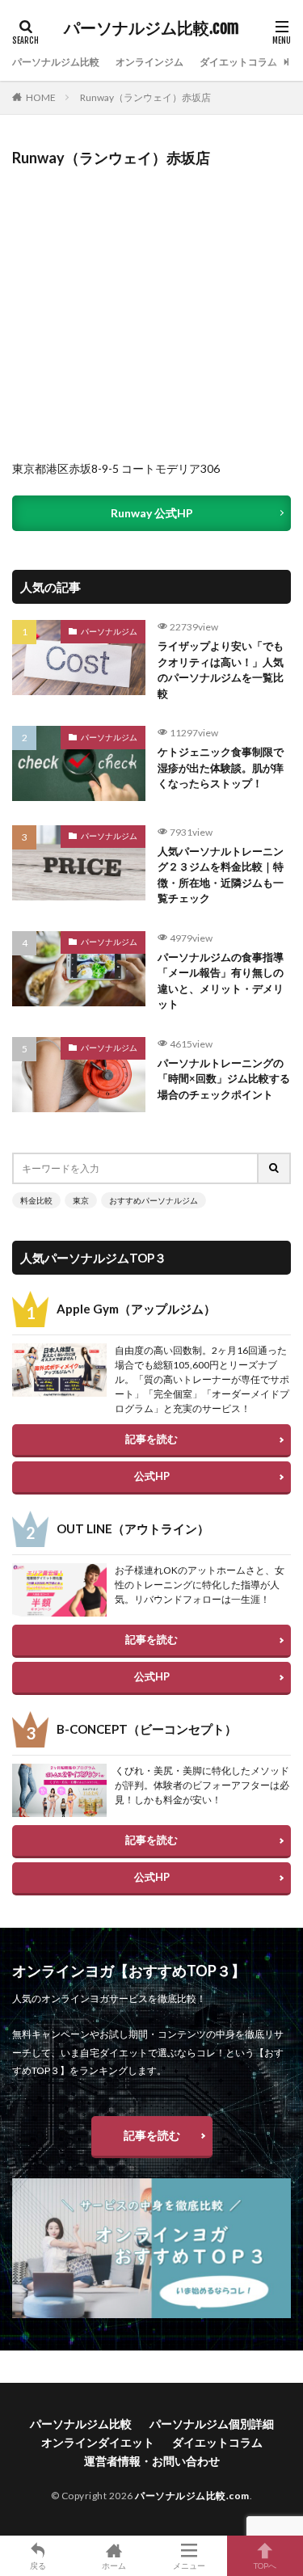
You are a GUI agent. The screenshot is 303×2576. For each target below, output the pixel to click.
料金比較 (36, 1200)
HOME (41, 97)
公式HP (152, 1476)
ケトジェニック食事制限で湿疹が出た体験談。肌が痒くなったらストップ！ (221, 767)
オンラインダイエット (98, 2442)
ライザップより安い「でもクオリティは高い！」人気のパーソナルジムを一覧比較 (221, 670)
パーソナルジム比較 (56, 62)
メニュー (189, 2565)
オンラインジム (149, 62)
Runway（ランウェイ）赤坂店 (145, 97)
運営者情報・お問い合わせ (152, 2461)
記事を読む (151, 1439)
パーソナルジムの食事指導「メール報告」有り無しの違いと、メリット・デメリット (221, 981)
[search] (275, 1168)
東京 (81, 1200)
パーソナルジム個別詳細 (212, 2424)
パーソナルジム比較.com (151, 28)
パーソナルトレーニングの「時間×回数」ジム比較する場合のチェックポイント (224, 1079)
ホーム (114, 2565)
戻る (38, 2565)
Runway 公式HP (152, 513)
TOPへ (265, 2565)
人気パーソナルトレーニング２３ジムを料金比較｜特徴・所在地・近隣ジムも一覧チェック (221, 875)
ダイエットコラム (238, 62)
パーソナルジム (109, 631)
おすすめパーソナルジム (154, 1200)
